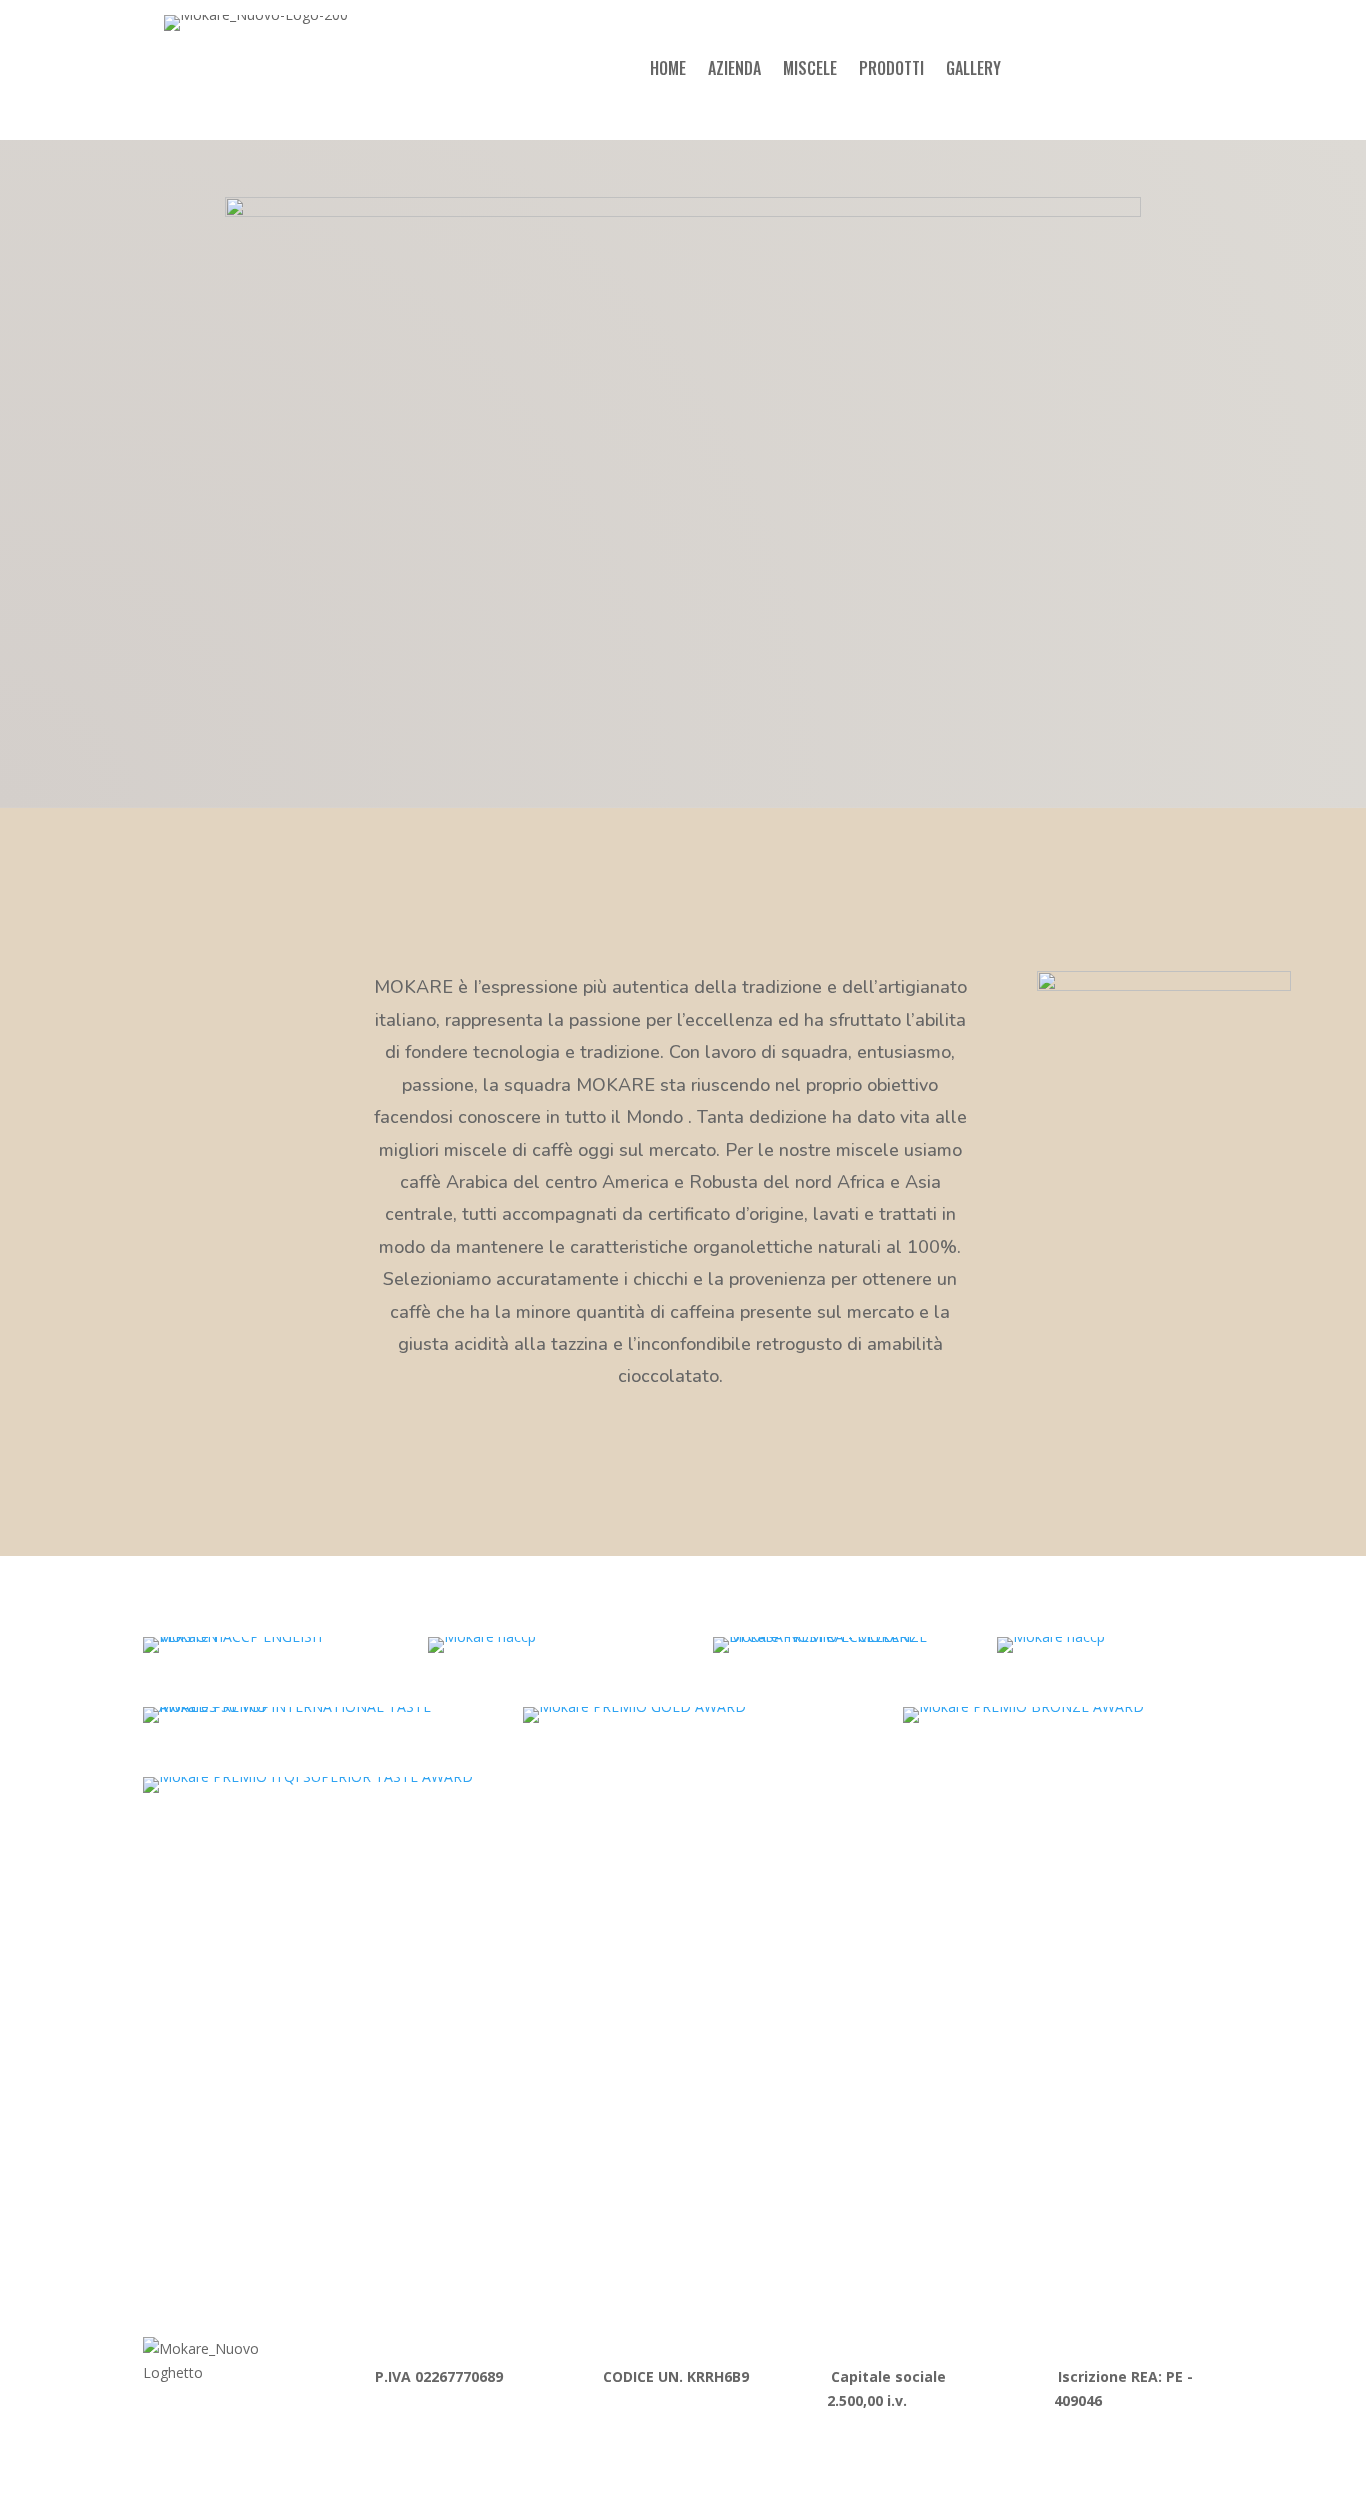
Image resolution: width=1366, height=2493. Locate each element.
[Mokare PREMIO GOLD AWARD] (634, 1706)
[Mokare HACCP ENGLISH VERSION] (255, 1636)
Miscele (810, 70)
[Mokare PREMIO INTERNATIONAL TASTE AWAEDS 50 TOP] (303, 1706)
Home (668, 70)
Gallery (973, 70)
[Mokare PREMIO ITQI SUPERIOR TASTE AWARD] (308, 1776)
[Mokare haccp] (482, 1636)
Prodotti (891, 70)
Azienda (734, 70)
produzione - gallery (260, 2149)
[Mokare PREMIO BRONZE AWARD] (1023, 1706)
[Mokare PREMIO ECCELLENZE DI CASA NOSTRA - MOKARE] (825, 1636)
